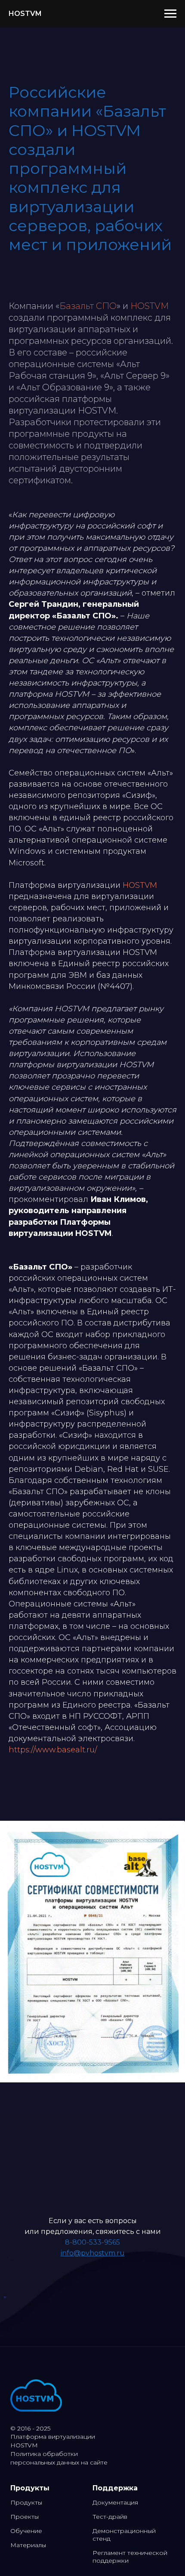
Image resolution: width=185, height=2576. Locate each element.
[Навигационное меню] (170, 14)
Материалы (28, 2545)
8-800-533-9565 (92, 2242)
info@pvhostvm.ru (93, 2253)
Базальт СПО (88, 306)
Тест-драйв (110, 2517)
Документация (115, 2502)
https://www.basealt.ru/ (53, 1750)
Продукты (26, 2502)
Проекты (25, 2517)
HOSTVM (150, 306)
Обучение (26, 2531)
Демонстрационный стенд (124, 2535)
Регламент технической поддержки (130, 2557)
